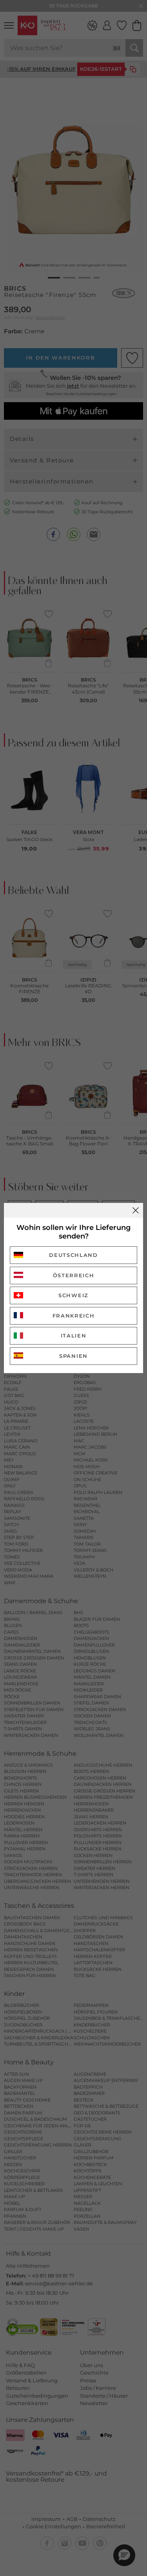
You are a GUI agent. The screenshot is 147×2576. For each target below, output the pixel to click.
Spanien (73, 1356)
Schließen (136, 1210)
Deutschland (73, 1255)
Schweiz (73, 1295)
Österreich (74, 1275)
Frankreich (74, 1316)
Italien (74, 1336)
